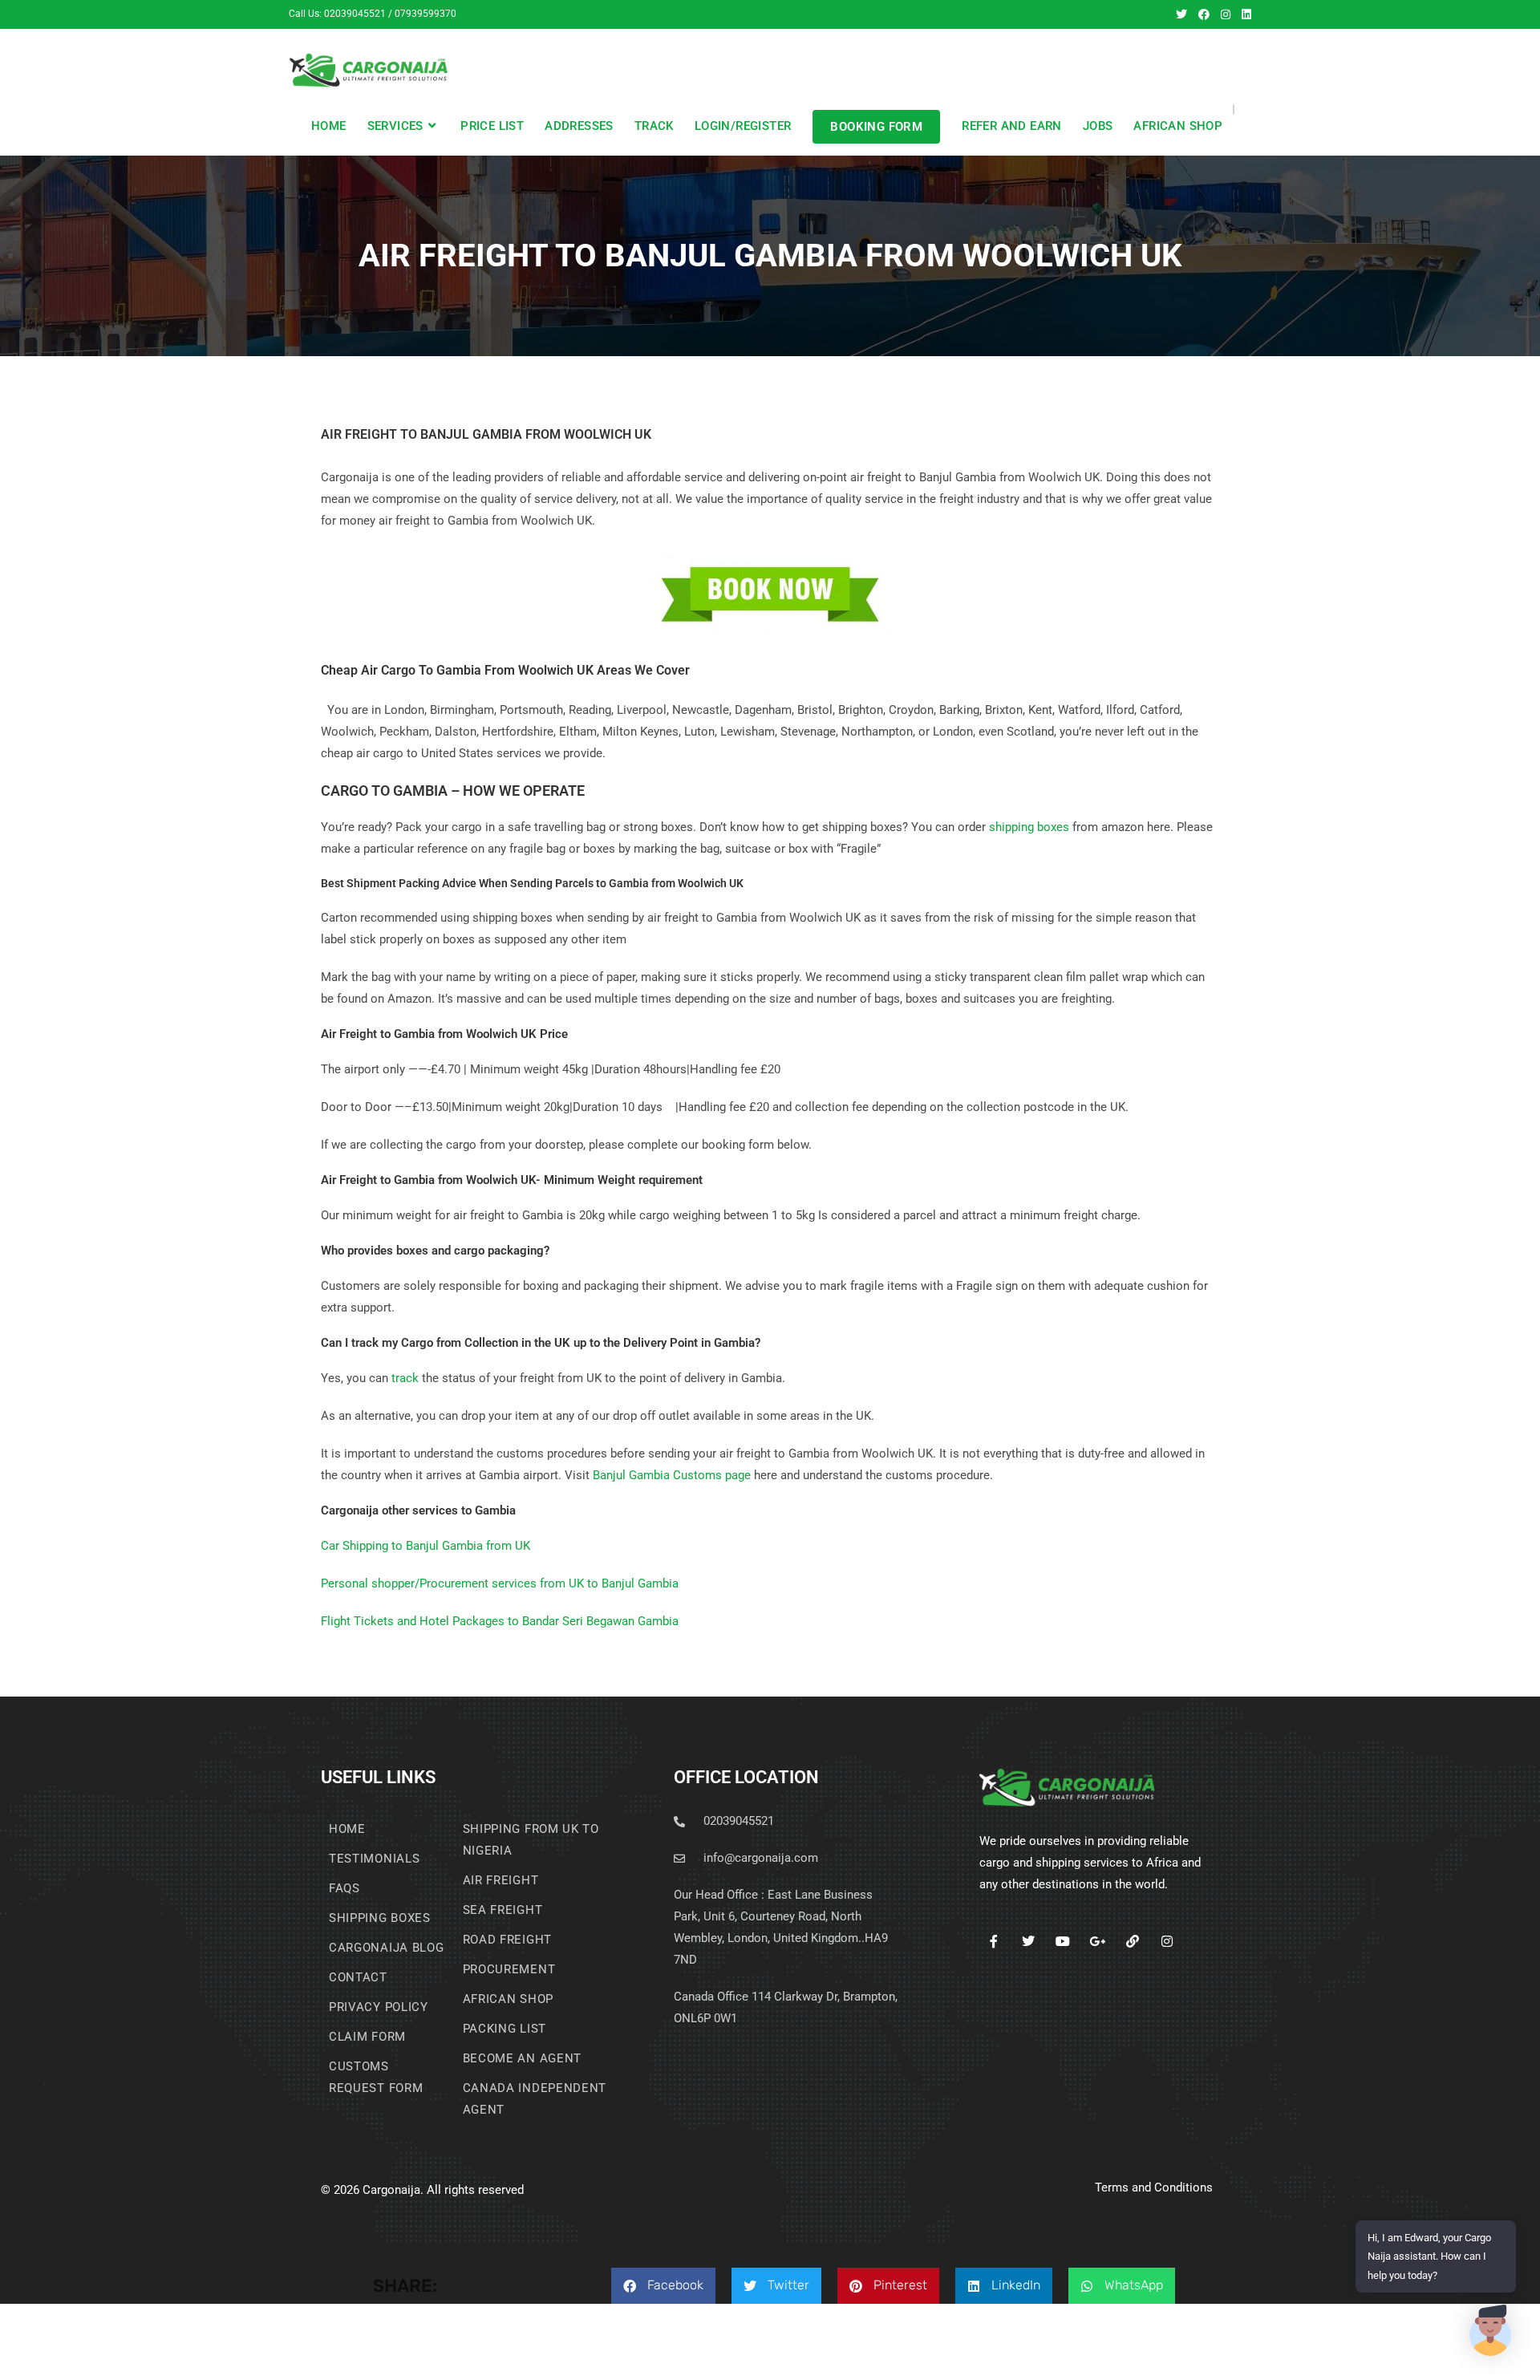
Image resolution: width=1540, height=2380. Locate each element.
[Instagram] (1167, 1942)
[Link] (1132, 1942)
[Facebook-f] (993, 1942)
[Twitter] (1029, 1942)
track (405, 1378)
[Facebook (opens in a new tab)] (1204, 14)
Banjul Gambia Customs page (672, 1475)
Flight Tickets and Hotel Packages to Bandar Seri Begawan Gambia (500, 1621)
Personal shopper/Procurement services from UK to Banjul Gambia (500, 1583)
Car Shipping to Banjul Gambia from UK (426, 1546)
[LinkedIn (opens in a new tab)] (1244, 14)
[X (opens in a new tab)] (1181, 14)
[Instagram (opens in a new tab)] (1226, 14)
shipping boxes (1029, 827)
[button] (663, 2286)
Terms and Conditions (1154, 2187)
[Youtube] (1063, 1942)
